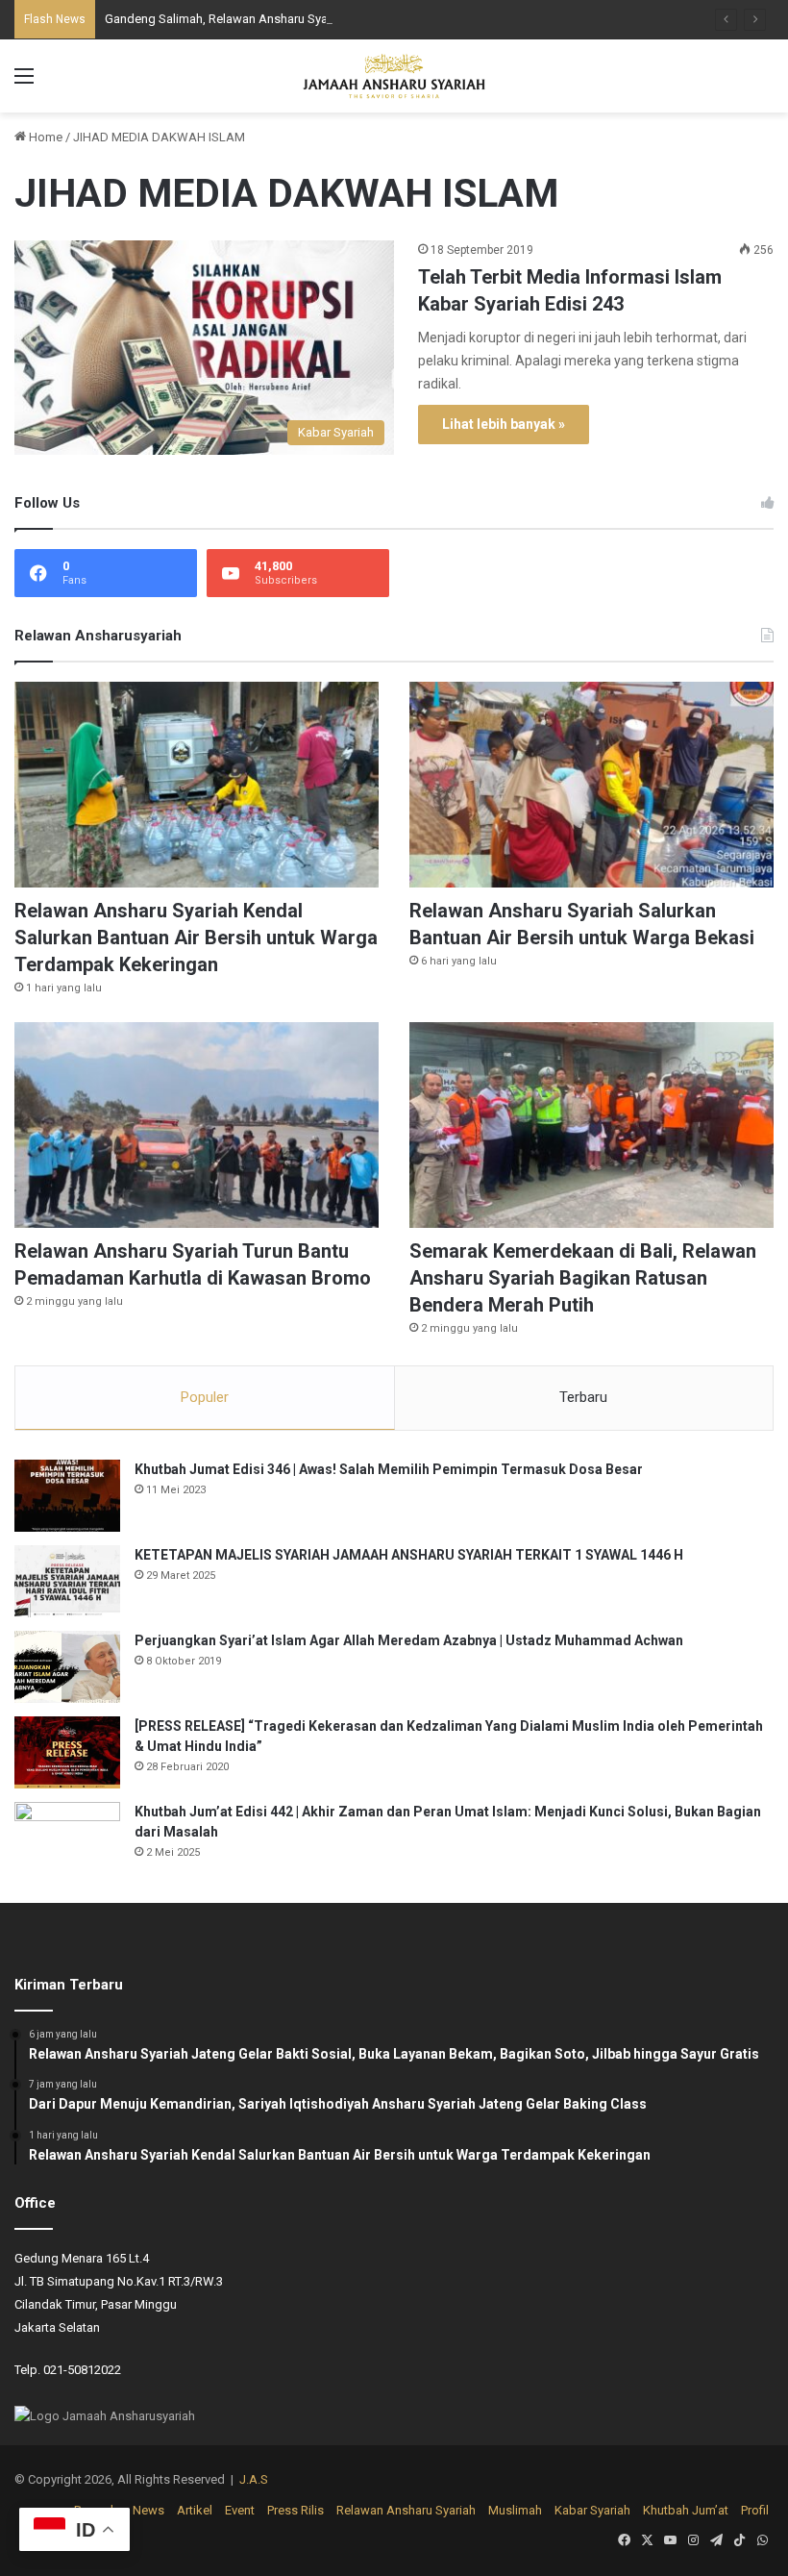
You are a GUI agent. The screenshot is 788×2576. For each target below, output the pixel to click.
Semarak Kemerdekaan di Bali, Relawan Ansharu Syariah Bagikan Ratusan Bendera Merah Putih (583, 1278)
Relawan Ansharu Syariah (406, 2510)
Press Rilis (295, 2510)
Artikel (195, 2510)
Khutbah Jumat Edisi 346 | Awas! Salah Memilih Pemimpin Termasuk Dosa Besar (389, 1469)
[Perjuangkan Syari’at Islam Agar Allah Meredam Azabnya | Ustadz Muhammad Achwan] (67, 1667)
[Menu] (24, 83)
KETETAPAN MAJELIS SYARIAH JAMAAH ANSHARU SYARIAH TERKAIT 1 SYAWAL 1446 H (409, 1555)
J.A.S (254, 2479)
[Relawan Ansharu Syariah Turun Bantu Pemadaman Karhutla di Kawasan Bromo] (197, 1125)
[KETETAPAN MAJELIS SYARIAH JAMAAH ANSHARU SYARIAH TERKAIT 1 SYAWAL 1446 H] (67, 1581)
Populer (205, 1397)
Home (44, 137)
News (148, 2510)
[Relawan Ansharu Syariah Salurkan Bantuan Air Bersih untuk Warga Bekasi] (591, 785)
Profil (755, 2510)
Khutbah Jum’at (686, 2510)
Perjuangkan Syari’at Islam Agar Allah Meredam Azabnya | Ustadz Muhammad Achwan (409, 1640)
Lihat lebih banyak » (504, 424)
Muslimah (515, 2510)
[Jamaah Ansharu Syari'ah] (394, 76)
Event (240, 2510)
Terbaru (583, 1397)
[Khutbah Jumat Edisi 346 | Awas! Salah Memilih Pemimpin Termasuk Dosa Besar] (67, 1496)
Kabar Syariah (592, 2510)
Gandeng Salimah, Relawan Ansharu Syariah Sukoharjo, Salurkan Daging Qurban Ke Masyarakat (369, 19)
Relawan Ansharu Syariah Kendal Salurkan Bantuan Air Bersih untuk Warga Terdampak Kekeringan (196, 938)
